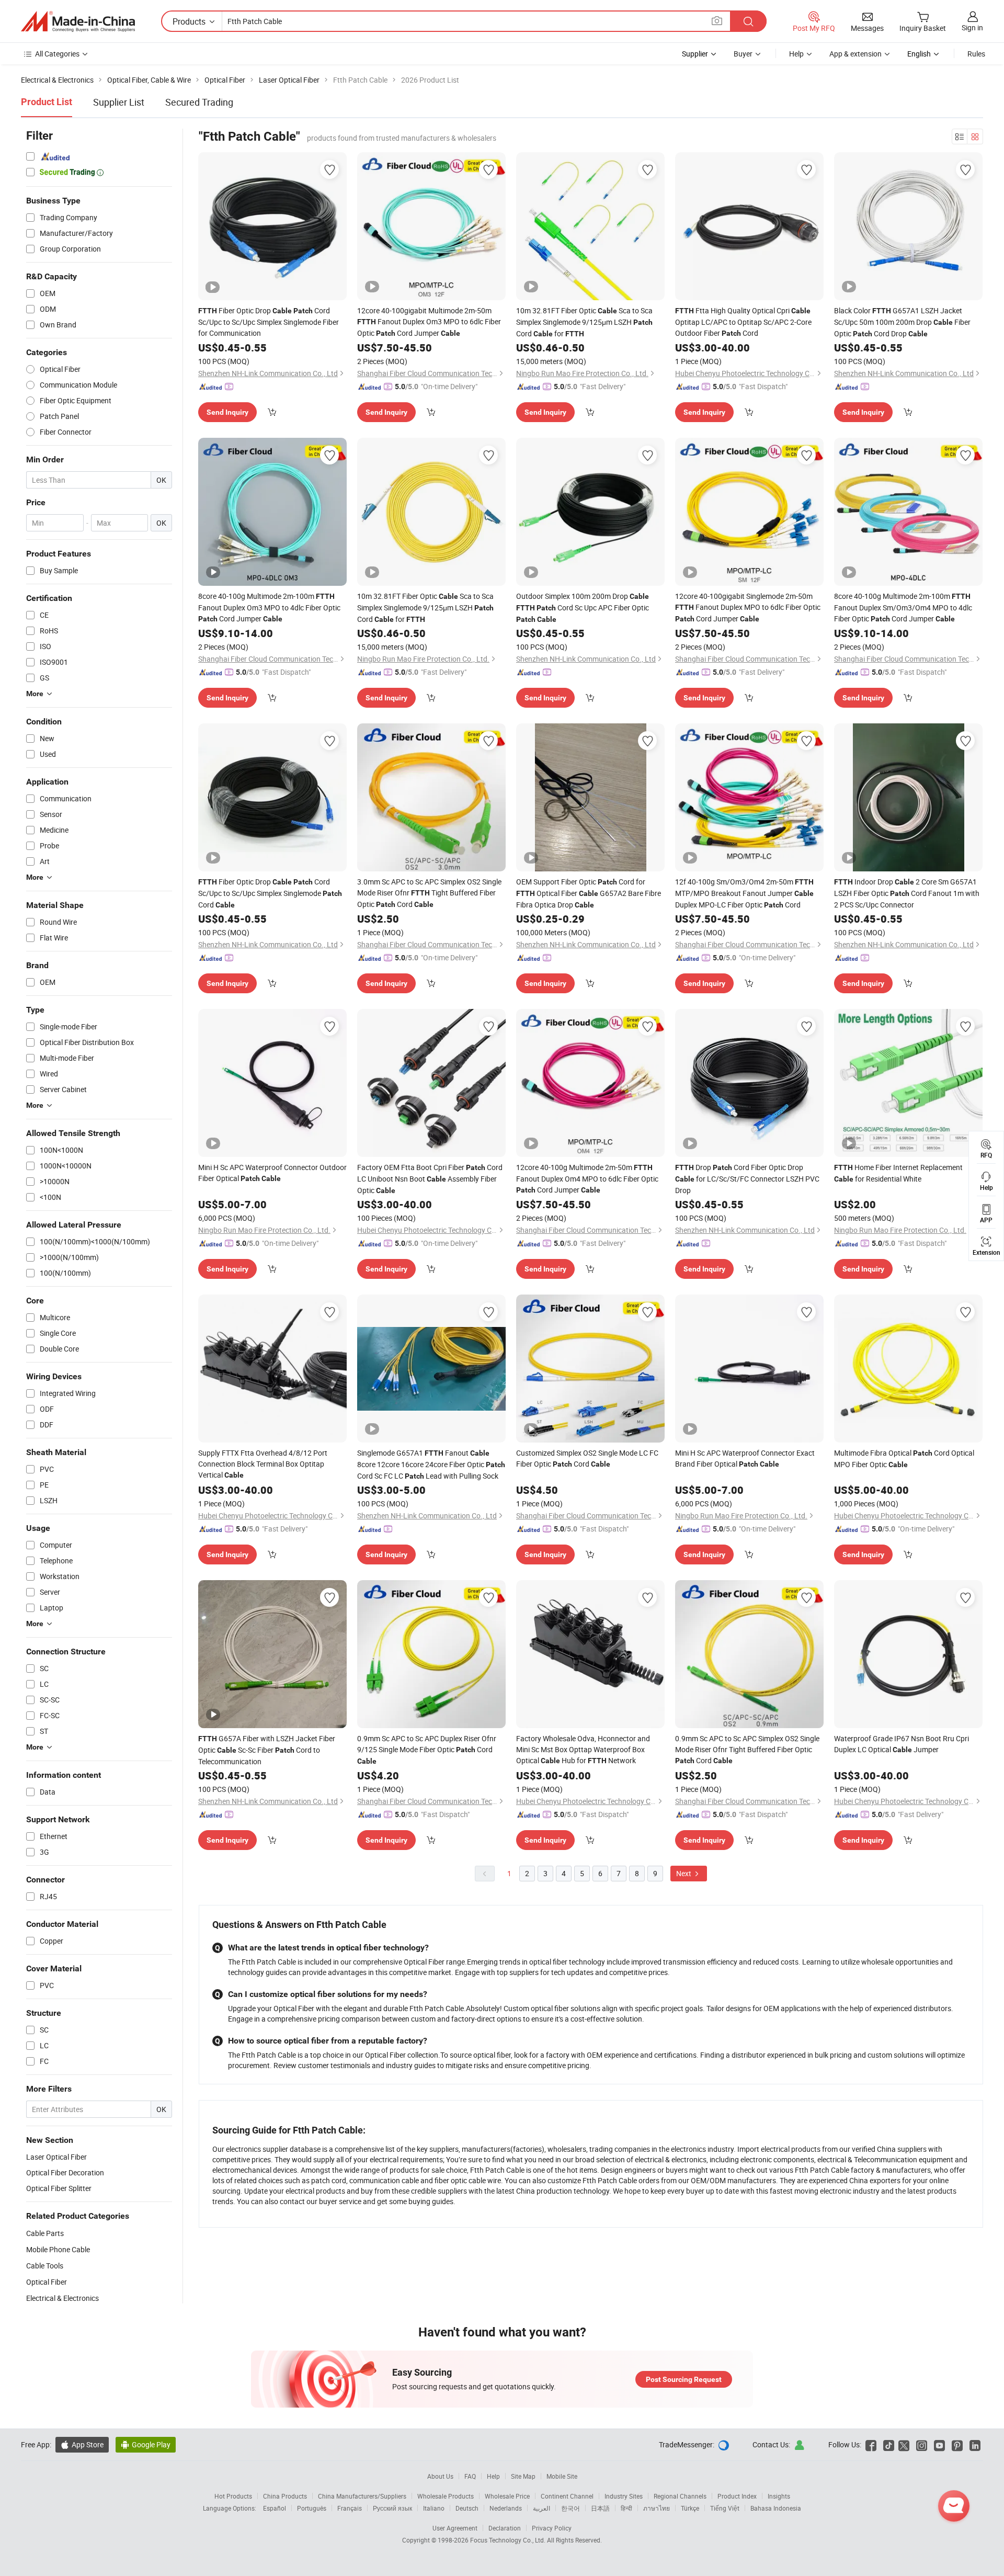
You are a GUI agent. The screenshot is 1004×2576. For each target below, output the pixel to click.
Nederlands (506, 2508)
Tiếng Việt (725, 2508)
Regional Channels (680, 2496)
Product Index (737, 2496)
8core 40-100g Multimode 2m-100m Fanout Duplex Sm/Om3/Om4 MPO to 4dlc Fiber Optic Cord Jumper (903, 607)
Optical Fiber (47, 2282)
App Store (82, 2444)
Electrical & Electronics (62, 2298)
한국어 (571, 2508)
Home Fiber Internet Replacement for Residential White (898, 1173)
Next (684, 1873)
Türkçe (690, 2508)
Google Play (146, 2444)
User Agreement (455, 2528)
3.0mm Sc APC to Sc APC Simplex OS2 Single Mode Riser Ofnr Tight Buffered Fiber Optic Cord (429, 893)
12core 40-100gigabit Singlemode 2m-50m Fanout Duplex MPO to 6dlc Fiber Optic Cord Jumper (748, 607)
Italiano (434, 2508)
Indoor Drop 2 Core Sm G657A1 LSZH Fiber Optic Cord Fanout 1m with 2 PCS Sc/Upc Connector (907, 893)
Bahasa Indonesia (776, 2508)
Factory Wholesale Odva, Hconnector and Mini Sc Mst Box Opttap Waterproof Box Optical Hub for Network (583, 1749)
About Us (440, 2476)
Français (350, 2508)
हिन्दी (626, 2508)
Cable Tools (45, 2266)
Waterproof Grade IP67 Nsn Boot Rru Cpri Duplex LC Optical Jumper (902, 1744)
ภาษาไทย (657, 2508)
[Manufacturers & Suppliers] (78, 21)
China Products (285, 2496)
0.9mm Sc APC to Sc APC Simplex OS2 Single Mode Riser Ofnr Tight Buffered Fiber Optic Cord (747, 1749)
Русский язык (392, 2508)
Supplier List (119, 102)
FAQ (470, 2476)
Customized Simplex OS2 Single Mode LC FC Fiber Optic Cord (587, 1458)
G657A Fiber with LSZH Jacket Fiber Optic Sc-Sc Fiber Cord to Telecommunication (267, 1750)
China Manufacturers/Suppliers (362, 2496)
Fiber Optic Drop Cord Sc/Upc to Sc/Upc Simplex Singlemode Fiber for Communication (269, 322)
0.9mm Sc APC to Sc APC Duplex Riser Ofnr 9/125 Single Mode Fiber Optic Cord (427, 1749)
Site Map (523, 2476)
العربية (541, 2508)
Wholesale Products (446, 2496)
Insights (779, 2496)
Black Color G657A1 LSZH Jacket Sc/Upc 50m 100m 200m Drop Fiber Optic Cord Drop (902, 322)
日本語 (600, 2508)
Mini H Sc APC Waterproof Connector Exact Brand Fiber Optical (745, 1458)
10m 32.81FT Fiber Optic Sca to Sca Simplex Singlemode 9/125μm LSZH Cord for (584, 322)
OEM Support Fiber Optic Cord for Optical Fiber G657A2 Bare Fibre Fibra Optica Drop (589, 893)
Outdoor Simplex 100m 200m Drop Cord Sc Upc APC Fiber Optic (583, 607)
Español (275, 2508)
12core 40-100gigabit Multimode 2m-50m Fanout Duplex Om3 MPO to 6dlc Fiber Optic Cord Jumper (429, 322)
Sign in (972, 27)
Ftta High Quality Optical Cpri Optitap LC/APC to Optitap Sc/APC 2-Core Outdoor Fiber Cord (743, 322)
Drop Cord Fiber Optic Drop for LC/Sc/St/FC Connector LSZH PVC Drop (747, 1179)
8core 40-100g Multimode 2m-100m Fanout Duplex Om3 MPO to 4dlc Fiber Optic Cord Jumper (269, 607)
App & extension (855, 54)
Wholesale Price (507, 2496)
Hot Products (233, 2496)
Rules (976, 54)
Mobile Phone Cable (58, 2249)
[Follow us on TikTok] (889, 2444)
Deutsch (467, 2508)
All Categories (57, 54)
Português (312, 2508)
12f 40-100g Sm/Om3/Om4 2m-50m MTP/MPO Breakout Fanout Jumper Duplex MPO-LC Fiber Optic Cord (744, 893)
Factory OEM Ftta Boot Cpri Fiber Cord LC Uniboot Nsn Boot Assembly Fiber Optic (430, 1179)
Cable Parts (45, 2233)
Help (796, 54)
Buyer (743, 54)
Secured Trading (199, 102)
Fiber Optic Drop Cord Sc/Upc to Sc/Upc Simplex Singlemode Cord (270, 893)
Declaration (505, 2528)
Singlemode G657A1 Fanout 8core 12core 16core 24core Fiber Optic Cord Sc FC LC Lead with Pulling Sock (431, 1464)
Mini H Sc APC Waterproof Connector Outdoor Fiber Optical (272, 1173)
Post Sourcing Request (684, 2379)
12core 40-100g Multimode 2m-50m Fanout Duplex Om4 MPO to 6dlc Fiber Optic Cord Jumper (587, 1178)
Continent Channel (567, 2496)
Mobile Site (562, 2476)
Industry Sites (624, 2496)
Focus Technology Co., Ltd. (509, 2540)
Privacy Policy (552, 2528)
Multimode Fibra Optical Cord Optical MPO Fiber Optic (904, 1459)
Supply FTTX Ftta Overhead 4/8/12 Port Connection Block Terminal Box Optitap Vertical (263, 1464)
